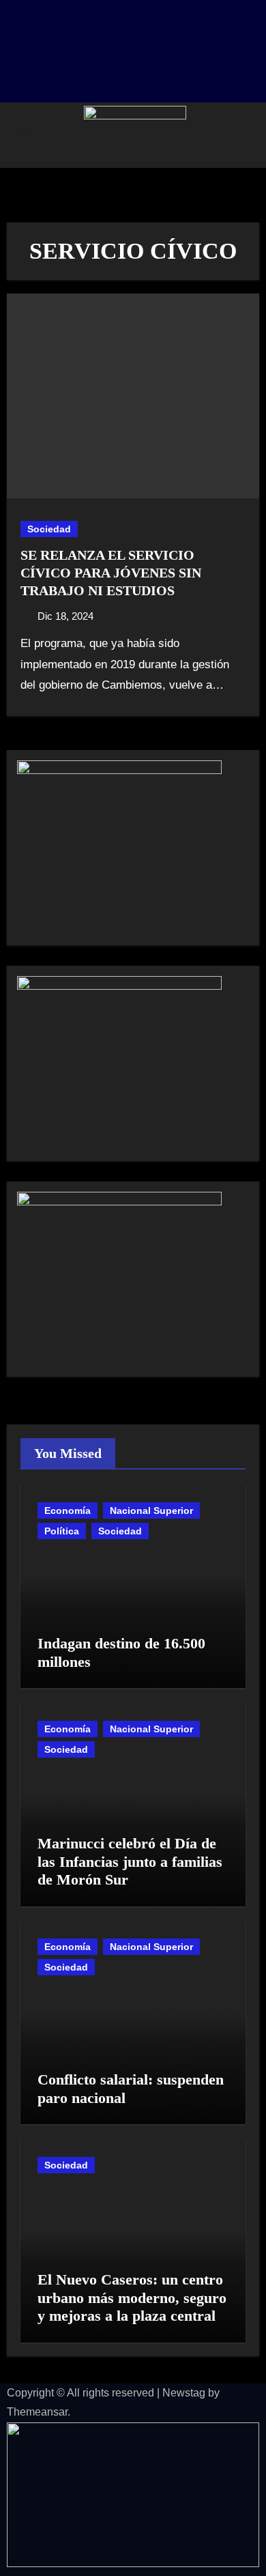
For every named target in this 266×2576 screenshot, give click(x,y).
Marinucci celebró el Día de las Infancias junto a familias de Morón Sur (130, 1861)
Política (62, 1531)
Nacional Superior (151, 1511)
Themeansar (37, 2412)
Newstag (184, 2393)
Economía (68, 1511)
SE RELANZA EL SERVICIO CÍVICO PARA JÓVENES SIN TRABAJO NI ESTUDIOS (111, 573)
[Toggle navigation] (25, 135)
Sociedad (49, 529)
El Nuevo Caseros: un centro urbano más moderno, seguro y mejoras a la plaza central (132, 2298)
